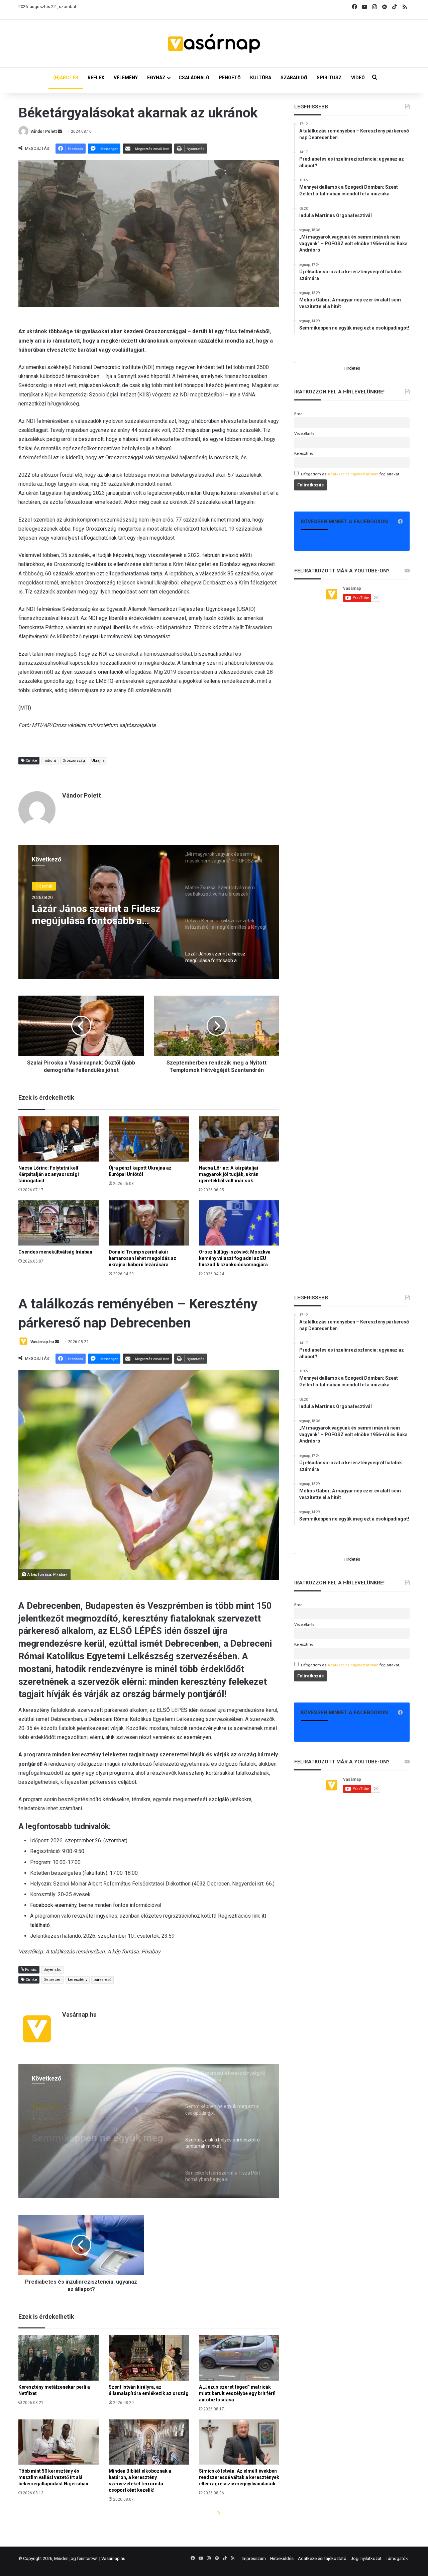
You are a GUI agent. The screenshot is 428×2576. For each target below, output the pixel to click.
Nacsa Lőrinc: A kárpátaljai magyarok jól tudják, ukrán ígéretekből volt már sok (229, 1174)
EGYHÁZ (156, 78)
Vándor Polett (44, 131)
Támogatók (397, 2558)
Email (299, 414)
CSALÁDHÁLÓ (194, 78)
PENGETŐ (230, 78)
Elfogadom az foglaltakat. (351, 474)
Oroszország (74, 761)
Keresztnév (304, 453)
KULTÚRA (261, 78)
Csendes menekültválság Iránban (55, 1252)
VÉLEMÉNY (126, 78)
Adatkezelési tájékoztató (322, 2558)
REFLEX (96, 78)
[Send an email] (60, 131)
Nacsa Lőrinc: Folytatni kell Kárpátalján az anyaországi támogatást (49, 1174)
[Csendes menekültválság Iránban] (59, 1223)
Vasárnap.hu (113, 2558)
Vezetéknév (304, 434)
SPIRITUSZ (329, 78)
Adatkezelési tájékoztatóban (353, 474)
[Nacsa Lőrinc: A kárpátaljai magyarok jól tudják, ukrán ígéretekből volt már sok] (239, 1139)
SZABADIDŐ (294, 78)
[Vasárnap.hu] (214, 43)
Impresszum (254, 2558)
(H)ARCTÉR (66, 78)
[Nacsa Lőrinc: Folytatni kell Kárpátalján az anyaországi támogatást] (59, 1139)
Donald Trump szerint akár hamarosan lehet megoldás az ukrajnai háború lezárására (142, 1258)
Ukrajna (98, 761)
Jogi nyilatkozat (366, 2558)
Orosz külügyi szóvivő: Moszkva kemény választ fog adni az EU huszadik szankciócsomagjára (235, 1258)
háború (50, 761)
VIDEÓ (358, 78)
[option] (149, 912)
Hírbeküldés (282, 2558)
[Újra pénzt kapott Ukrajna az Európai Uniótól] (149, 1139)
